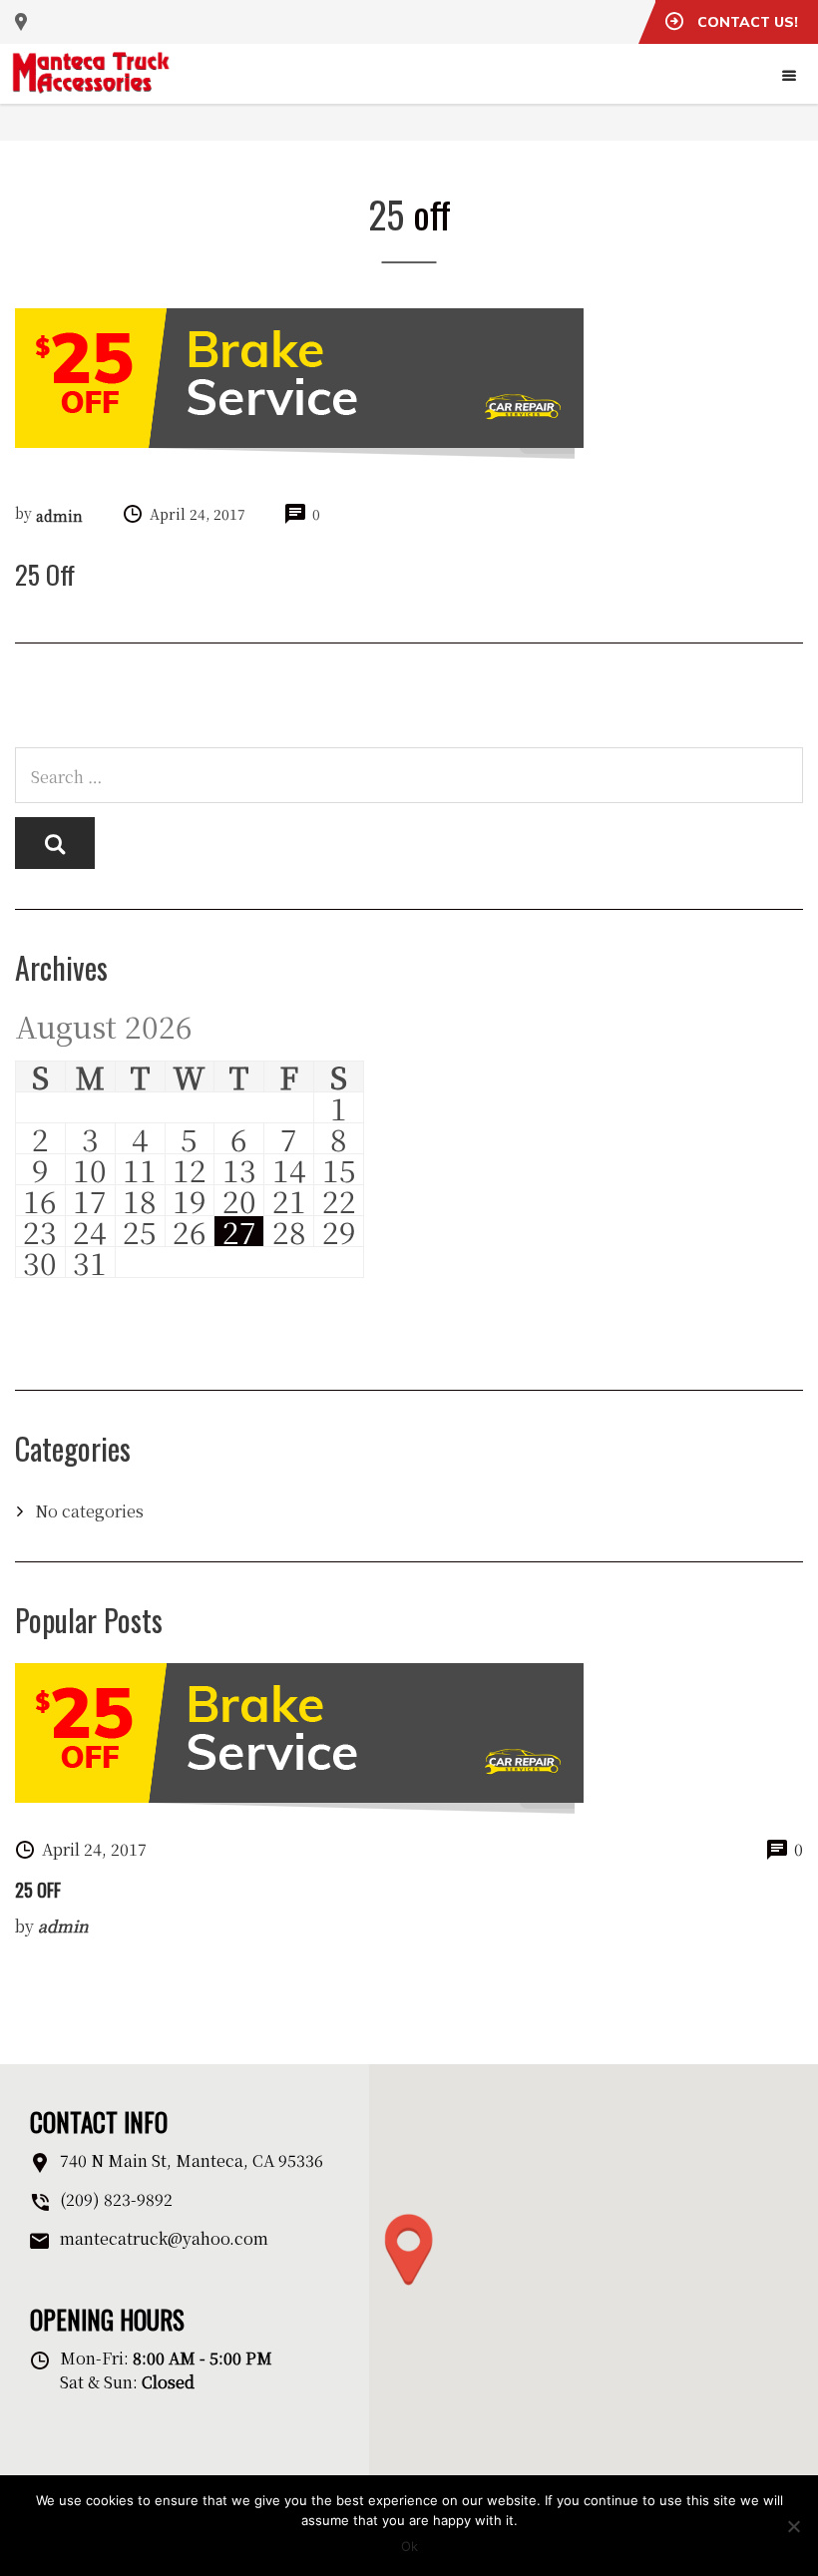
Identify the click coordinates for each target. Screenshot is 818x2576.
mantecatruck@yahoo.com (164, 2238)
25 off (38, 1890)
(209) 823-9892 (116, 2199)
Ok (409, 2546)
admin (59, 516)
